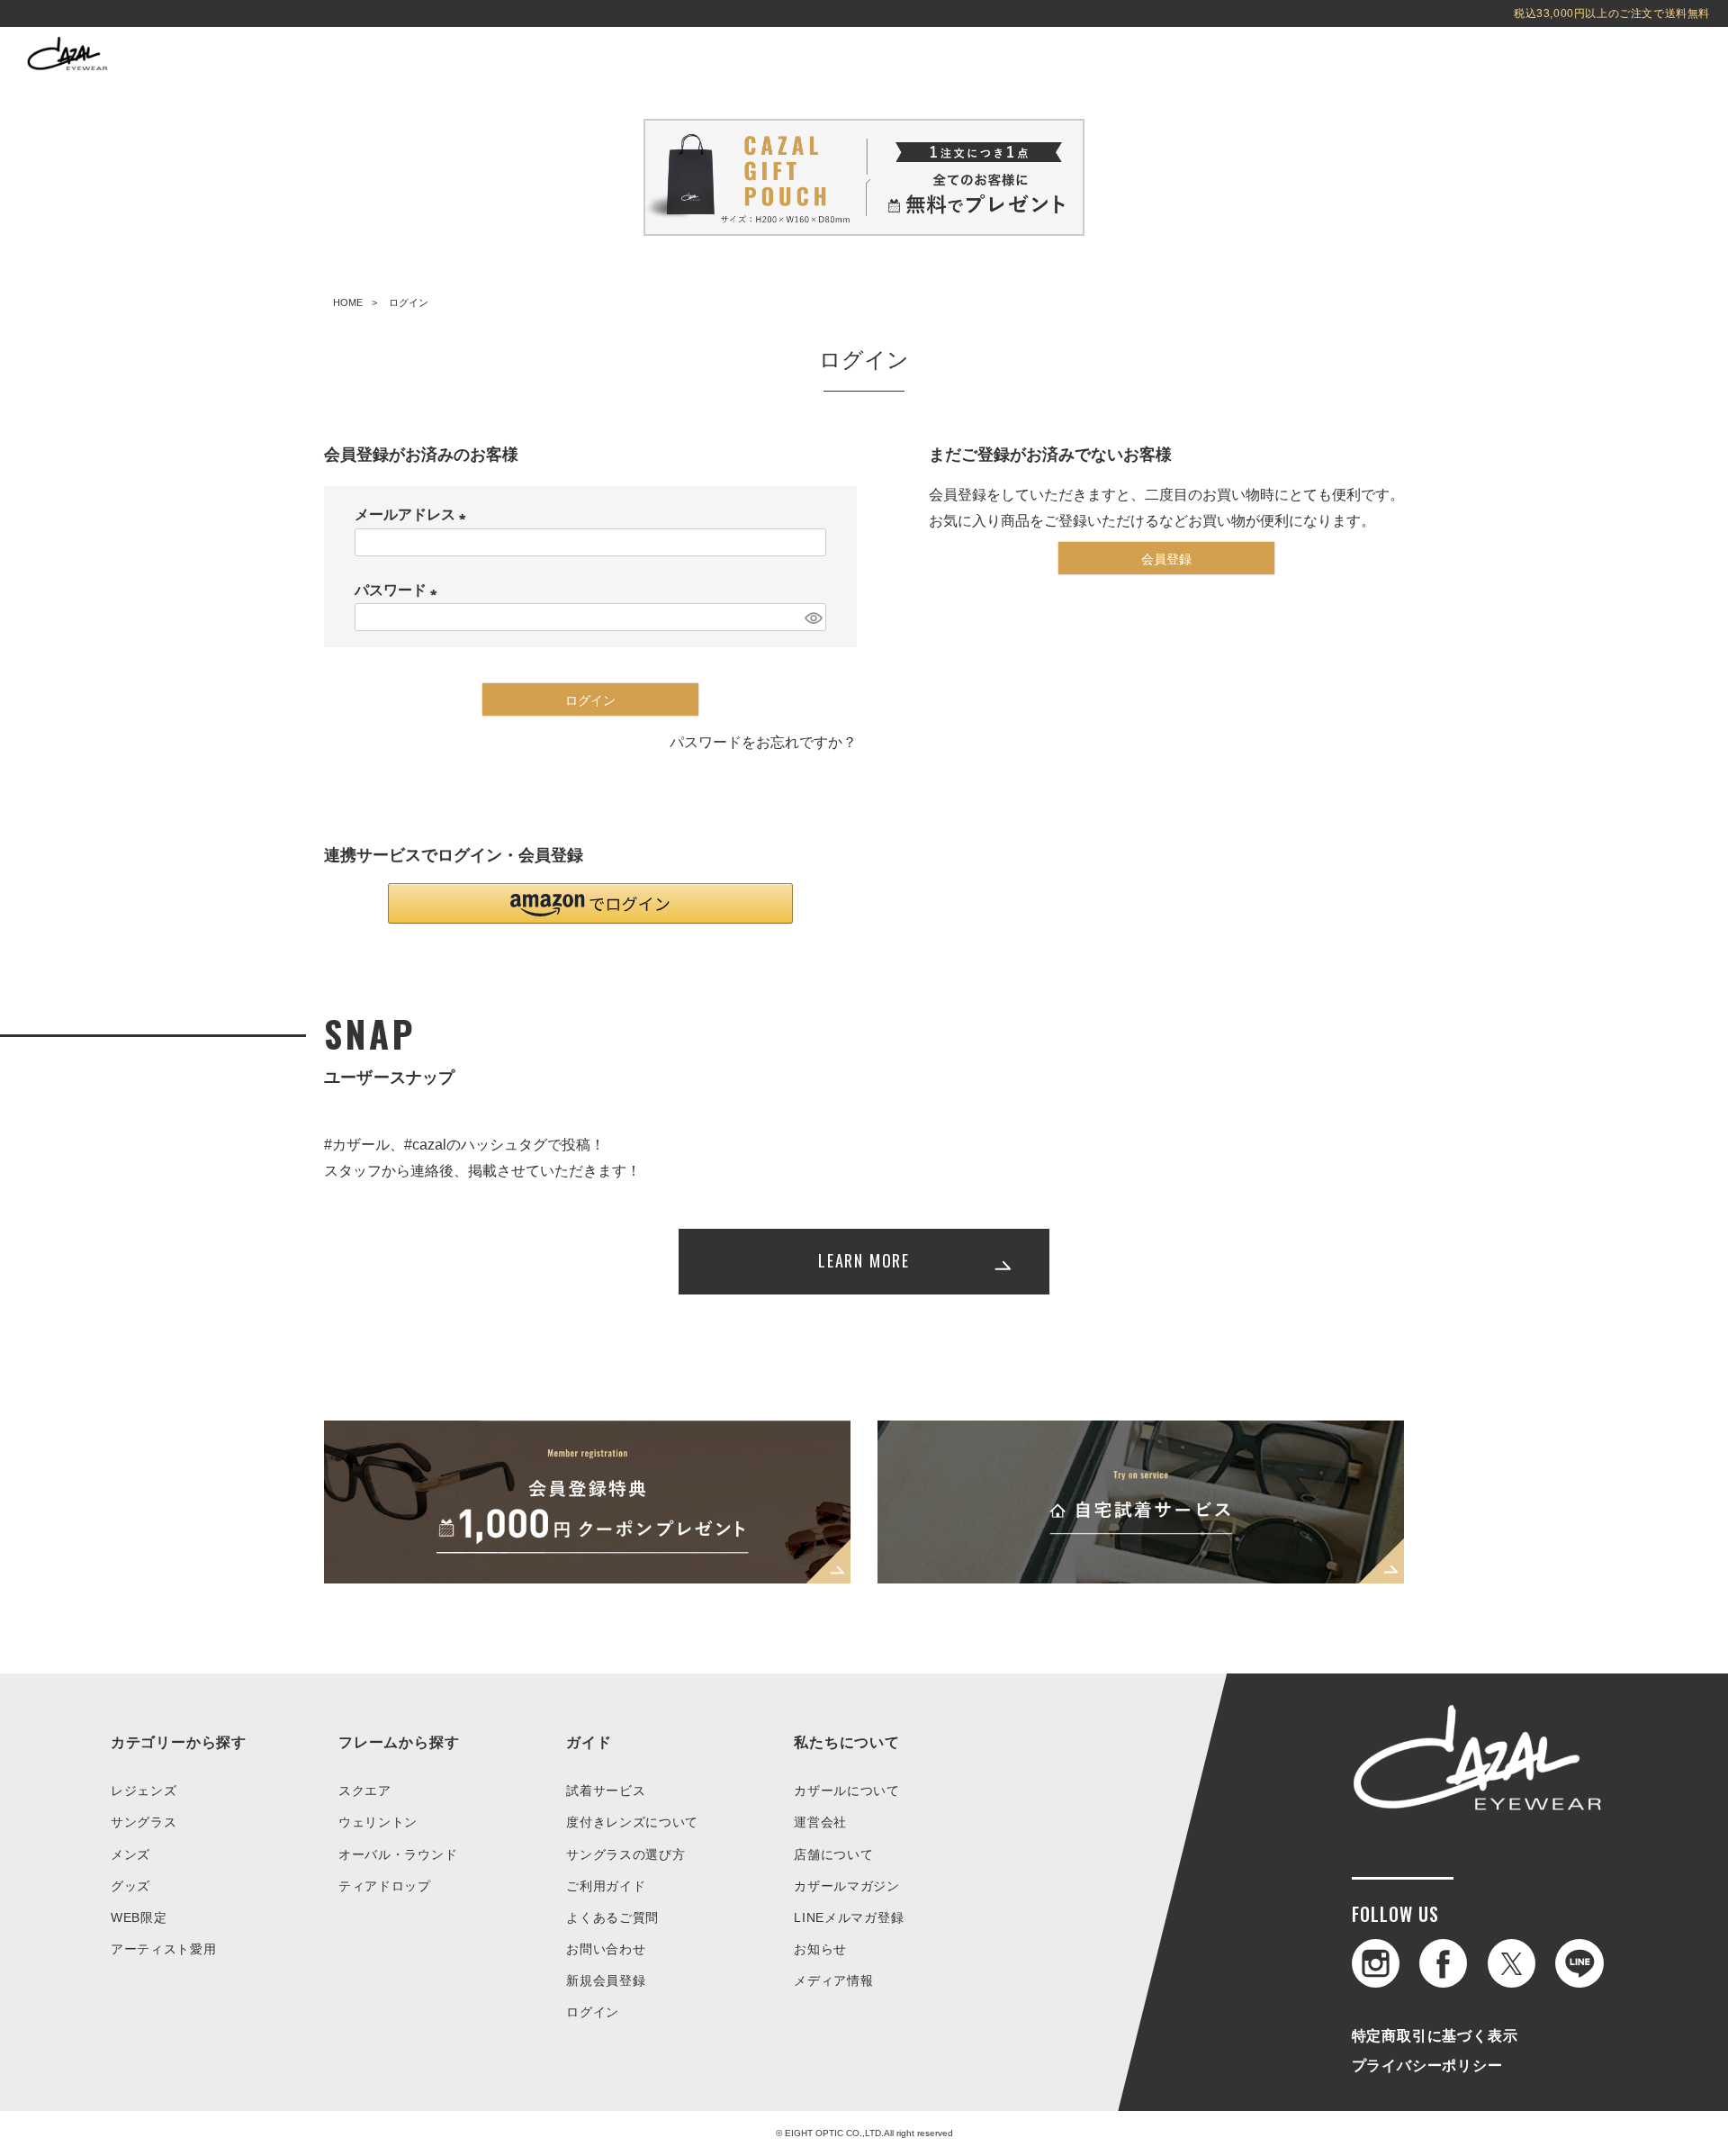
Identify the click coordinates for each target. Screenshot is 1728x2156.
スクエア (365, 1791)
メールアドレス (414, 514)
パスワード (400, 590)
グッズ (130, 1886)
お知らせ (820, 1949)
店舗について (833, 1854)
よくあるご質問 (612, 1917)
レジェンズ (144, 1791)
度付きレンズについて (632, 1822)
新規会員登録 (606, 1980)
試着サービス (606, 1791)
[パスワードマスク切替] (813, 617)
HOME (348, 302)
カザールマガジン (847, 1886)
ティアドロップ (385, 1886)
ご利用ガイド (606, 1886)
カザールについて (847, 1791)
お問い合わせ (606, 1949)
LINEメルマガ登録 (849, 1917)
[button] (590, 903)
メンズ (130, 1854)
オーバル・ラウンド (398, 1854)
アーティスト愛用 (164, 1949)
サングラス (144, 1822)
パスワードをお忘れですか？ (763, 742)
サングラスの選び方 (625, 1854)
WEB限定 (139, 1917)
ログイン (593, 2012)
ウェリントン (378, 1822)
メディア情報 (833, 1980)
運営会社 (820, 1822)
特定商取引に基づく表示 (1435, 2036)
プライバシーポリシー (1427, 2066)
